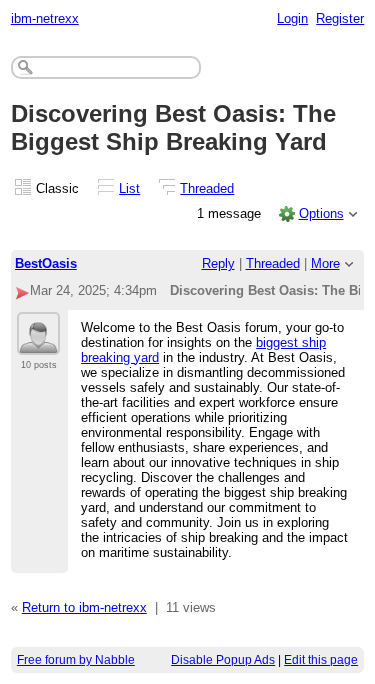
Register (340, 18)
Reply (218, 263)
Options (321, 213)
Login (292, 18)
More (325, 263)
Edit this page (321, 660)
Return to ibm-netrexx (84, 607)
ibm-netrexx (45, 18)
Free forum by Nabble (76, 660)
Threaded (207, 188)
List (129, 188)
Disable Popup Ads (223, 660)
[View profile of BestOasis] (38, 343)
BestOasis (46, 263)
